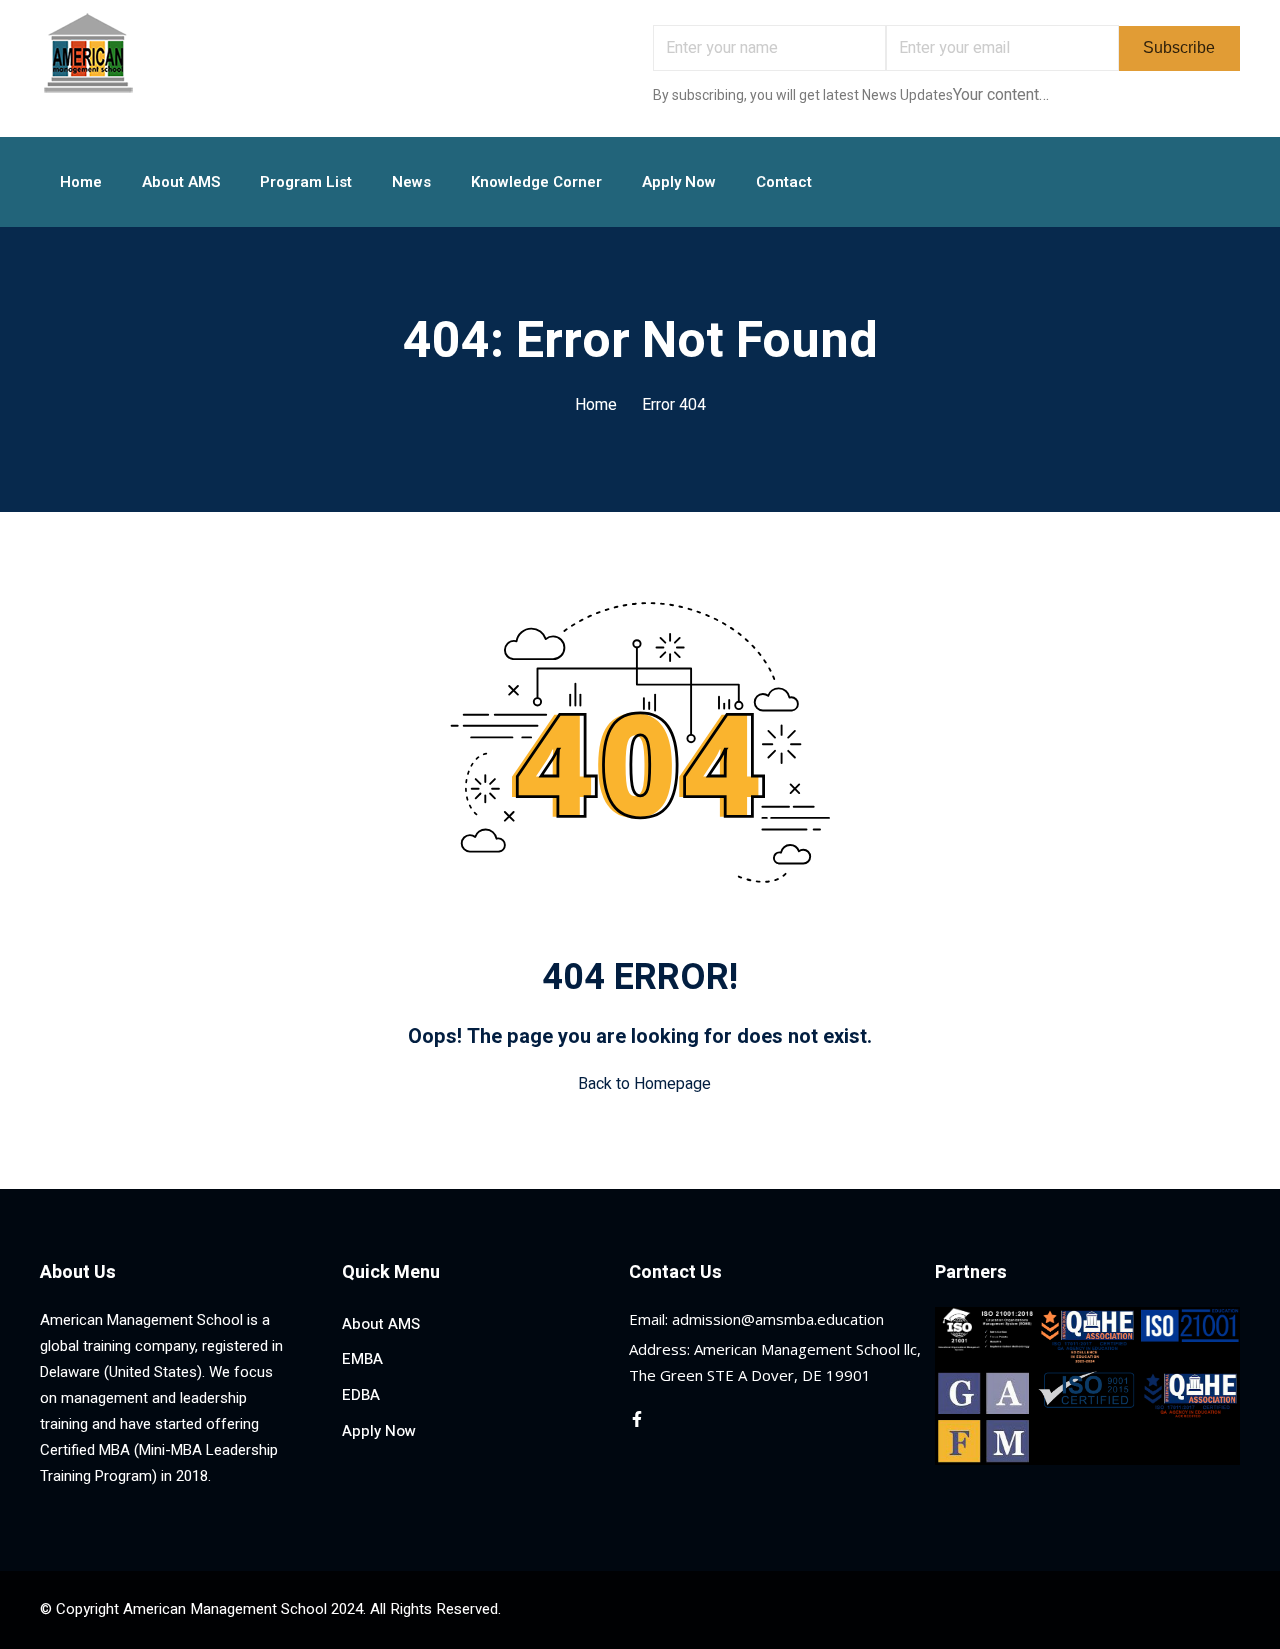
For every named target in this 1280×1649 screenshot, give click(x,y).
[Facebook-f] (637, 1419)
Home (81, 182)
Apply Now (679, 182)
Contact (784, 182)
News (411, 182)
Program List (306, 182)
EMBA (362, 1359)
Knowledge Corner (536, 182)
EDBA (361, 1395)
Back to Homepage (644, 1084)
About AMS (181, 182)
